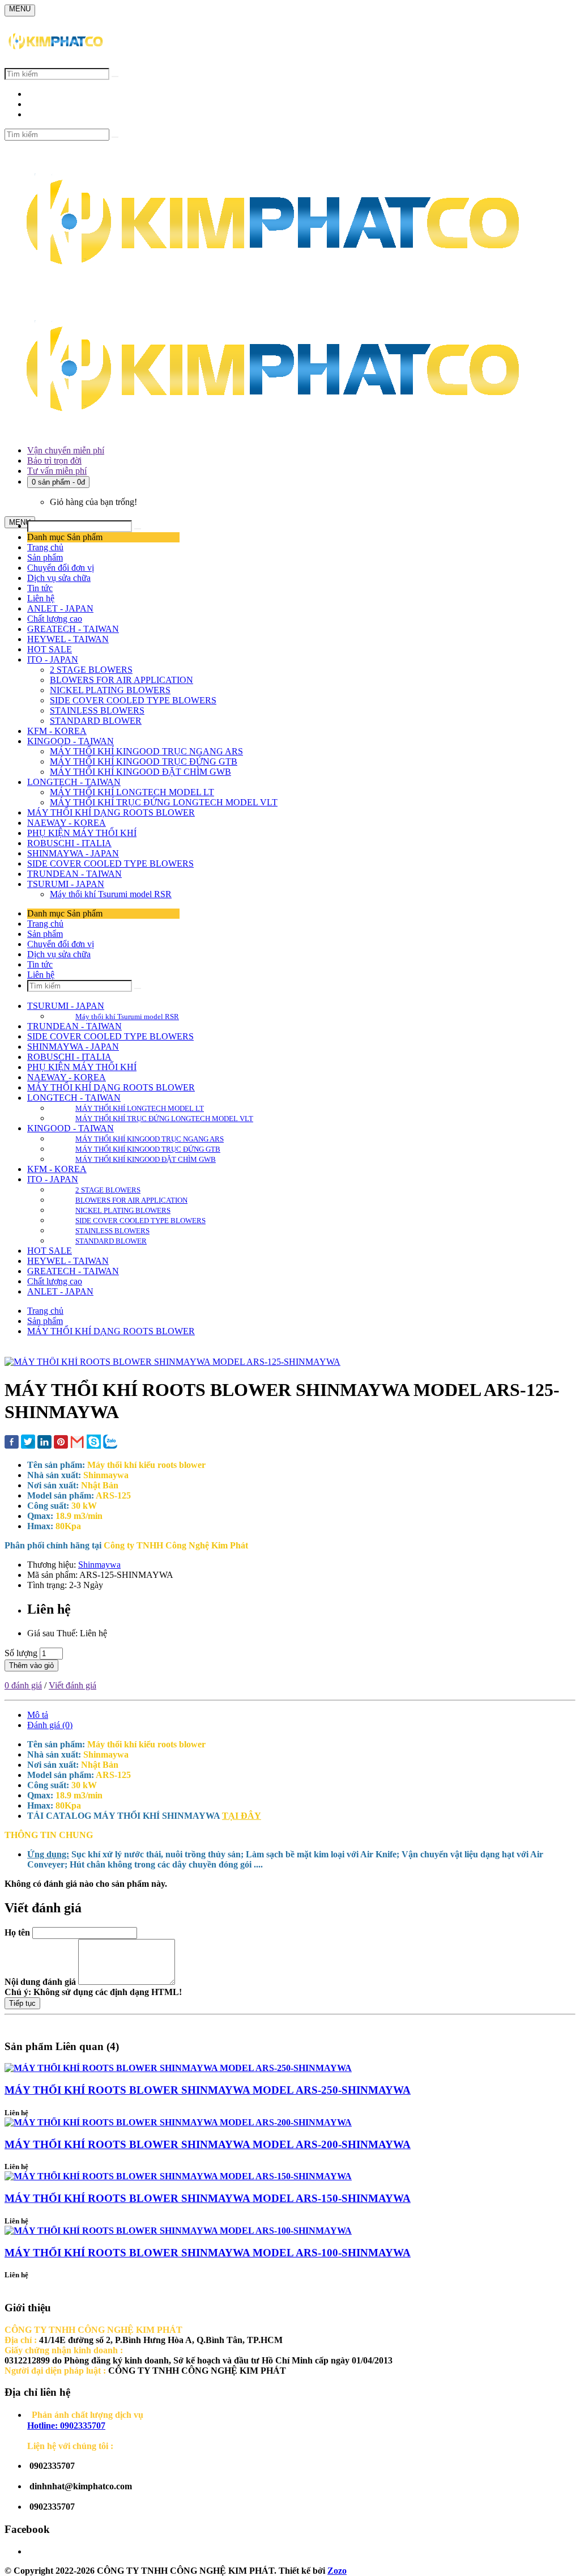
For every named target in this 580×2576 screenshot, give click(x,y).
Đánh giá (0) (50, 1725)
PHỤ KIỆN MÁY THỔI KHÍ (82, 833)
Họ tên (17, 1932)
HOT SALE (50, 649)
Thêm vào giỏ (31, 1665)
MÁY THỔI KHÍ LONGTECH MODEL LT (132, 792)
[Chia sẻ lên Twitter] (28, 1443)
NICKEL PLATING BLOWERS (110, 690)
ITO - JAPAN (53, 659)
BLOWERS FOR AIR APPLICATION (121, 680)
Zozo (337, 2571)
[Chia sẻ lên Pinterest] (61, 1443)
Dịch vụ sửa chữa (59, 578)
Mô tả (38, 1715)
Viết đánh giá (72, 1685)
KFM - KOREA (57, 731)
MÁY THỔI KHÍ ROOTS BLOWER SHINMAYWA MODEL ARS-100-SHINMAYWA (208, 2253)
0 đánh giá (23, 1685)
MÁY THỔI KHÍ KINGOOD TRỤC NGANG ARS (146, 751)
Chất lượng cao (55, 619)
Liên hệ (41, 598)
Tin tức (40, 588)
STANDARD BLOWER (96, 721)
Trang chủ (45, 547)
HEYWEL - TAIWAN (68, 639)
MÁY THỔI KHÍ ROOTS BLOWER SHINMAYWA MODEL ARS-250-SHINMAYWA (208, 2090)
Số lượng (21, 1653)
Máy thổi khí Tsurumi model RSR (111, 894)
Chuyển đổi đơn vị (61, 568)
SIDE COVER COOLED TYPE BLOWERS (133, 700)
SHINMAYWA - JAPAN (73, 853)
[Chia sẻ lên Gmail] (77, 1443)
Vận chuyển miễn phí (66, 450)
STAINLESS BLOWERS (97, 710)
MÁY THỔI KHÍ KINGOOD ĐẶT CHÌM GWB (140, 772)
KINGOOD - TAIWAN (71, 741)
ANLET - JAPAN (60, 608)
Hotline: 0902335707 (66, 2426)
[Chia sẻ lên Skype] (94, 1443)
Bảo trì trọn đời (54, 461)
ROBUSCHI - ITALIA (69, 843)
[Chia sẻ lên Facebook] (12, 1443)
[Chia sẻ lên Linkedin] (44, 1443)
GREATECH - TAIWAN (73, 629)
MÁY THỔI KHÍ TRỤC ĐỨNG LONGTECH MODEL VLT (164, 802)
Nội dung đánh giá (40, 1982)
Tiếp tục (22, 2003)
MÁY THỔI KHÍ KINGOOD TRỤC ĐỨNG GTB (144, 761)
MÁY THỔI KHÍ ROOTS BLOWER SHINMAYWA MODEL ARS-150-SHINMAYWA (208, 2198)
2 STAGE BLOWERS (91, 670)
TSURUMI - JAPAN (66, 884)
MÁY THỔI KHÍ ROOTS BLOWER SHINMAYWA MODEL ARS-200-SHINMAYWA (208, 2144)
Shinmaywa (99, 1565)
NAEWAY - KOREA (67, 823)
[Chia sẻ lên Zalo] (110, 1443)
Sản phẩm (45, 557)
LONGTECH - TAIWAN (74, 782)
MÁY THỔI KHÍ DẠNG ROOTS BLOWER (111, 812)
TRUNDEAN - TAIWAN (74, 874)
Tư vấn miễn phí (57, 471)
